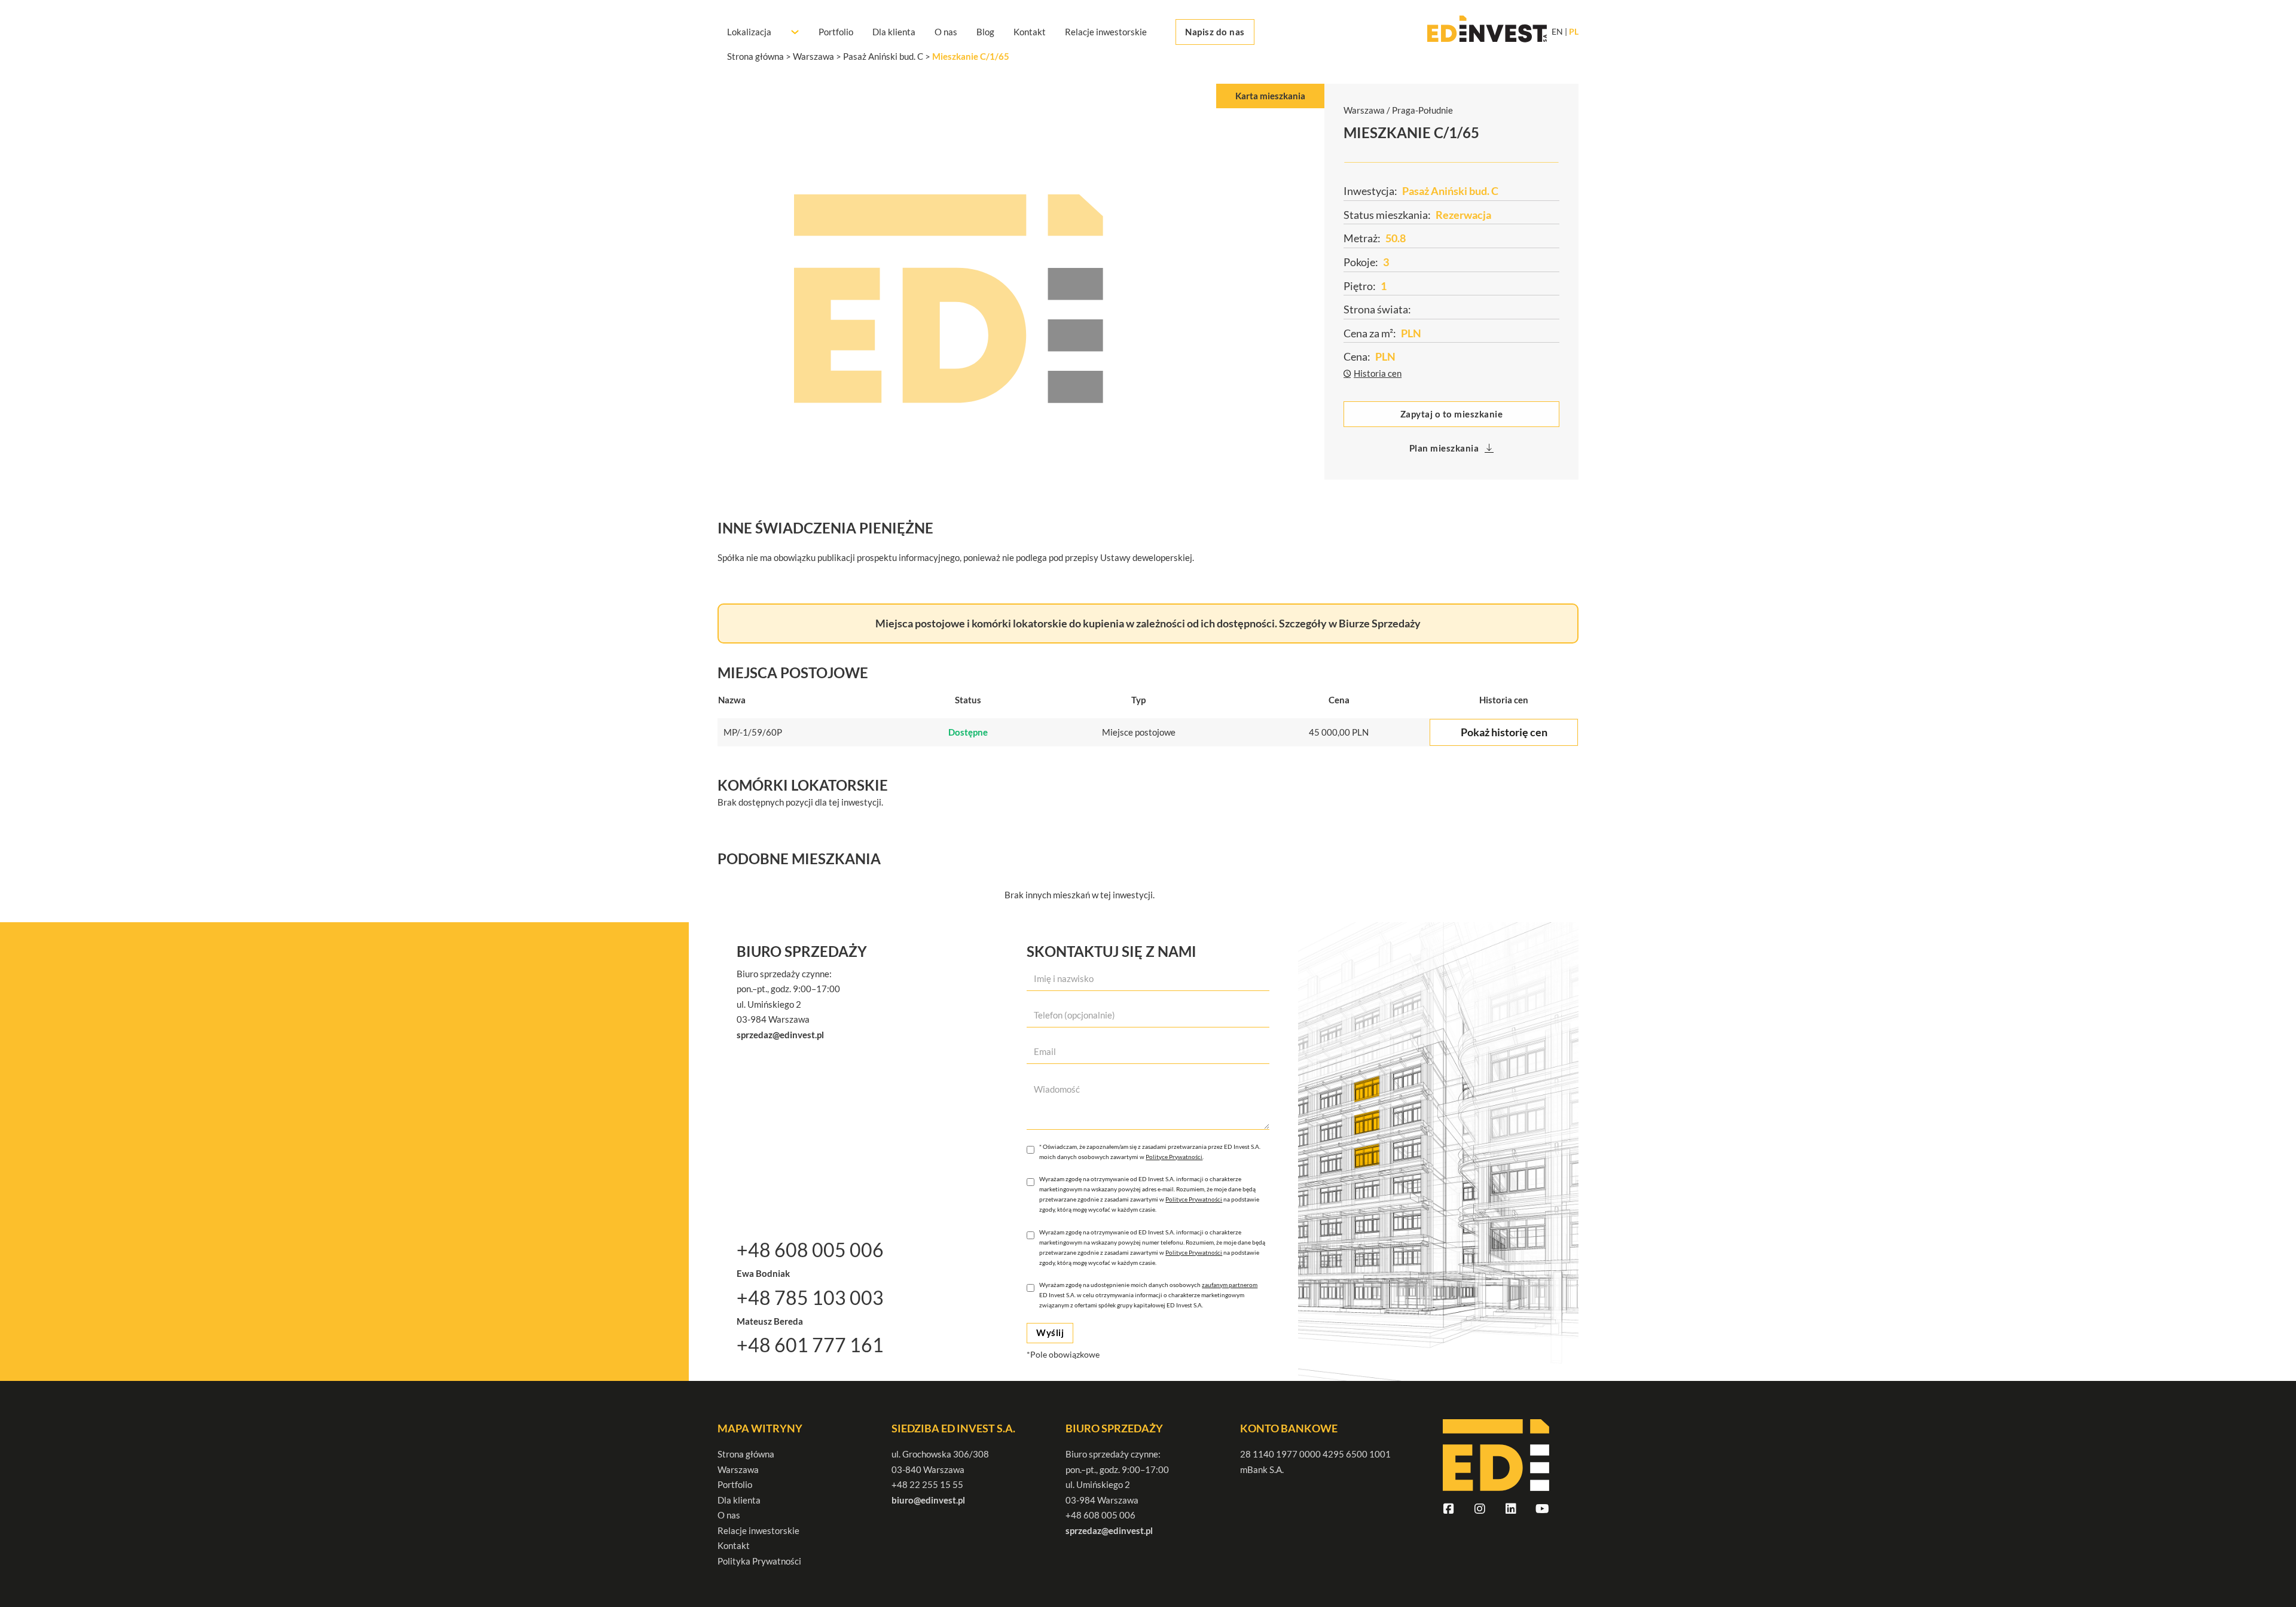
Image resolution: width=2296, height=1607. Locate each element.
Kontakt (1030, 32)
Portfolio (836, 32)
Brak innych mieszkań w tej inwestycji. (1080, 895)
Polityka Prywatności (759, 1561)
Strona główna (746, 1454)
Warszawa (738, 1469)
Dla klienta (894, 32)
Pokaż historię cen (1504, 732)
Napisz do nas (1215, 32)
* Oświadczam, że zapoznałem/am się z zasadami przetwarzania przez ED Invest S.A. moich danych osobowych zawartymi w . (1150, 1152)
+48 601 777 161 (810, 1345)
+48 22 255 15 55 (927, 1484)
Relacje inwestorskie (1106, 32)
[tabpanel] (1021, 299)
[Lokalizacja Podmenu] (795, 32)
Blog (985, 32)
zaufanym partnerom (1230, 1285)
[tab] (1270, 96)
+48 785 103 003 (810, 1298)
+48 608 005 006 (810, 1250)
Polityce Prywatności (1174, 1157)
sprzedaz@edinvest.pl (1109, 1530)
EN (1557, 32)
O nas (946, 32)
